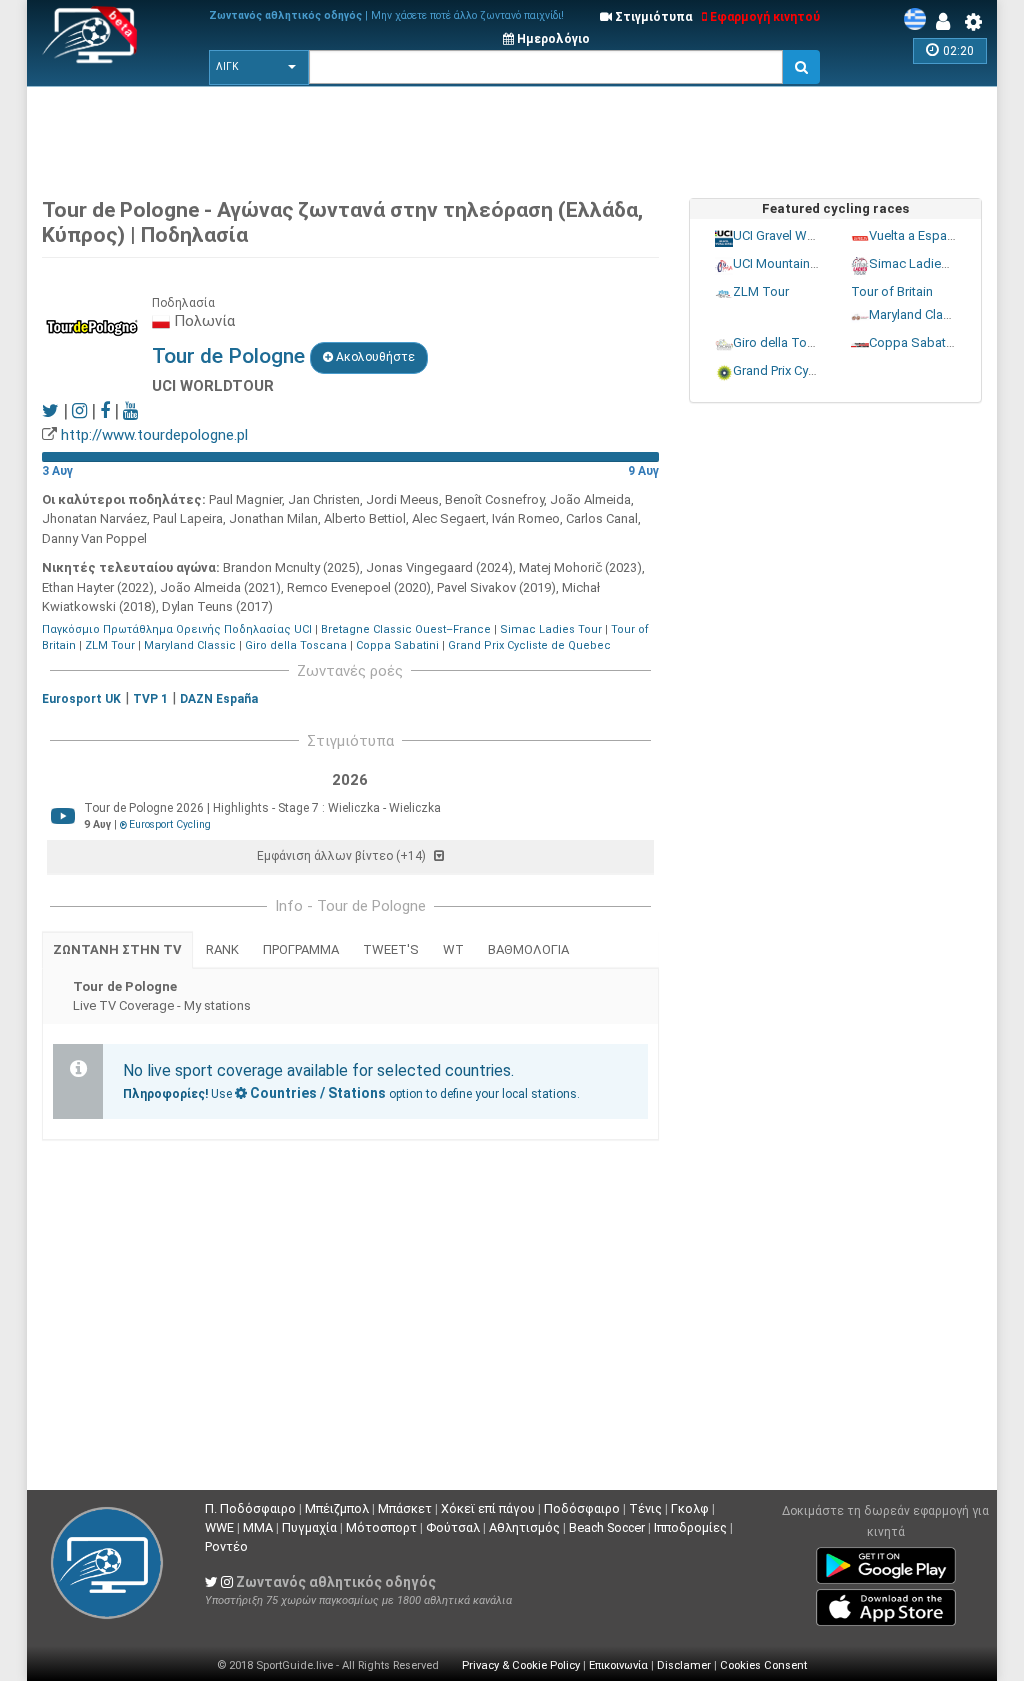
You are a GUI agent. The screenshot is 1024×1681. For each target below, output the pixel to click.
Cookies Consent (763, 1665)
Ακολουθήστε (374, 357)
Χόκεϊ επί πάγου (488, 1508)
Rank (222, 949)
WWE (219, 1527)
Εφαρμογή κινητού (763, 17)
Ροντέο (226, 1546)
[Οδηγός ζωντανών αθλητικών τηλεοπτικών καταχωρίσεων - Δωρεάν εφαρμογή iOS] (886, 1604)
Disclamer (684, 1665)
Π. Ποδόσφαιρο (250, 1508)
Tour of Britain (891, 291)
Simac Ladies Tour (551, 629)
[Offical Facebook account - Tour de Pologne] (105, 410)
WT (453, 949)
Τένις (645, 1508)
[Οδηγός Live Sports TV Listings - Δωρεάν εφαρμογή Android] (886, 1562)
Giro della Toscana (296, 645)
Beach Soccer (607, 1527)
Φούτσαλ (453, 1527)
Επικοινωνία (618, 1665)
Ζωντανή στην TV (117, 949)
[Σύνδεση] (948, 22)
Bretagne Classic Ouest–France (406, 629)
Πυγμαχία (309, 1527)
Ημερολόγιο (552, 39)
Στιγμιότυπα (652, 17)
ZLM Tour (110, 645)
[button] (259, 67)
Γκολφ (690, 1508)
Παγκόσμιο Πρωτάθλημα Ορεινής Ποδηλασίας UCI (177, 629)
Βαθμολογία (528, 949)
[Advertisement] (527, 137)
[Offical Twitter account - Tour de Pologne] (50, 410)
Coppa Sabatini (397, 645)
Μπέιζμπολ (337, 1508)
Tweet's (391, 949)
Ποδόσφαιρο (582, 1508)
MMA (258, 1527)
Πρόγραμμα (301, 949)
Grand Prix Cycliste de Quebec (529, 645)
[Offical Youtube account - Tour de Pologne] (130, 410)
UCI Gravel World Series (801, 235)
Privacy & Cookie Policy (521, 1665)
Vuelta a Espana (914, 235)
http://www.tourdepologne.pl (154, 435)
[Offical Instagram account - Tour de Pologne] (79, 410)
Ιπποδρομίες (690, 1527)
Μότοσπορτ (381, 1527)
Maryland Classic (190, 645)
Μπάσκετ (405, 1508)
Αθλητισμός (524, 1527)
